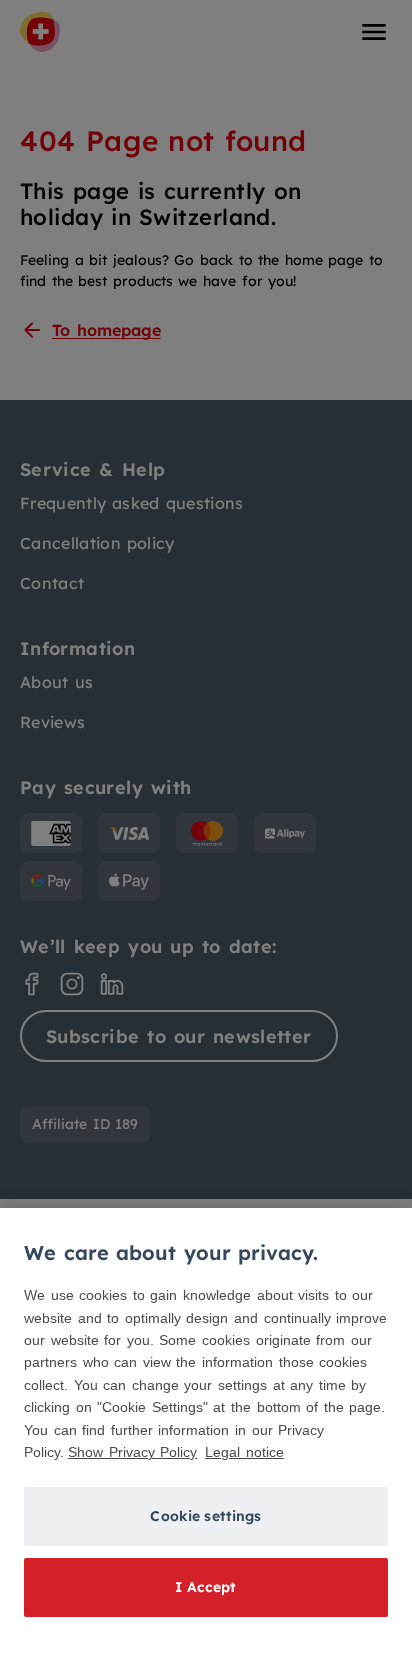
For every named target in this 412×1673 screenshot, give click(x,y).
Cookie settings (205, 1516)
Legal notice (244, 1452)
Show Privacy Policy (132, 1452)
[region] (206, 1440)
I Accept (205, 1587)
